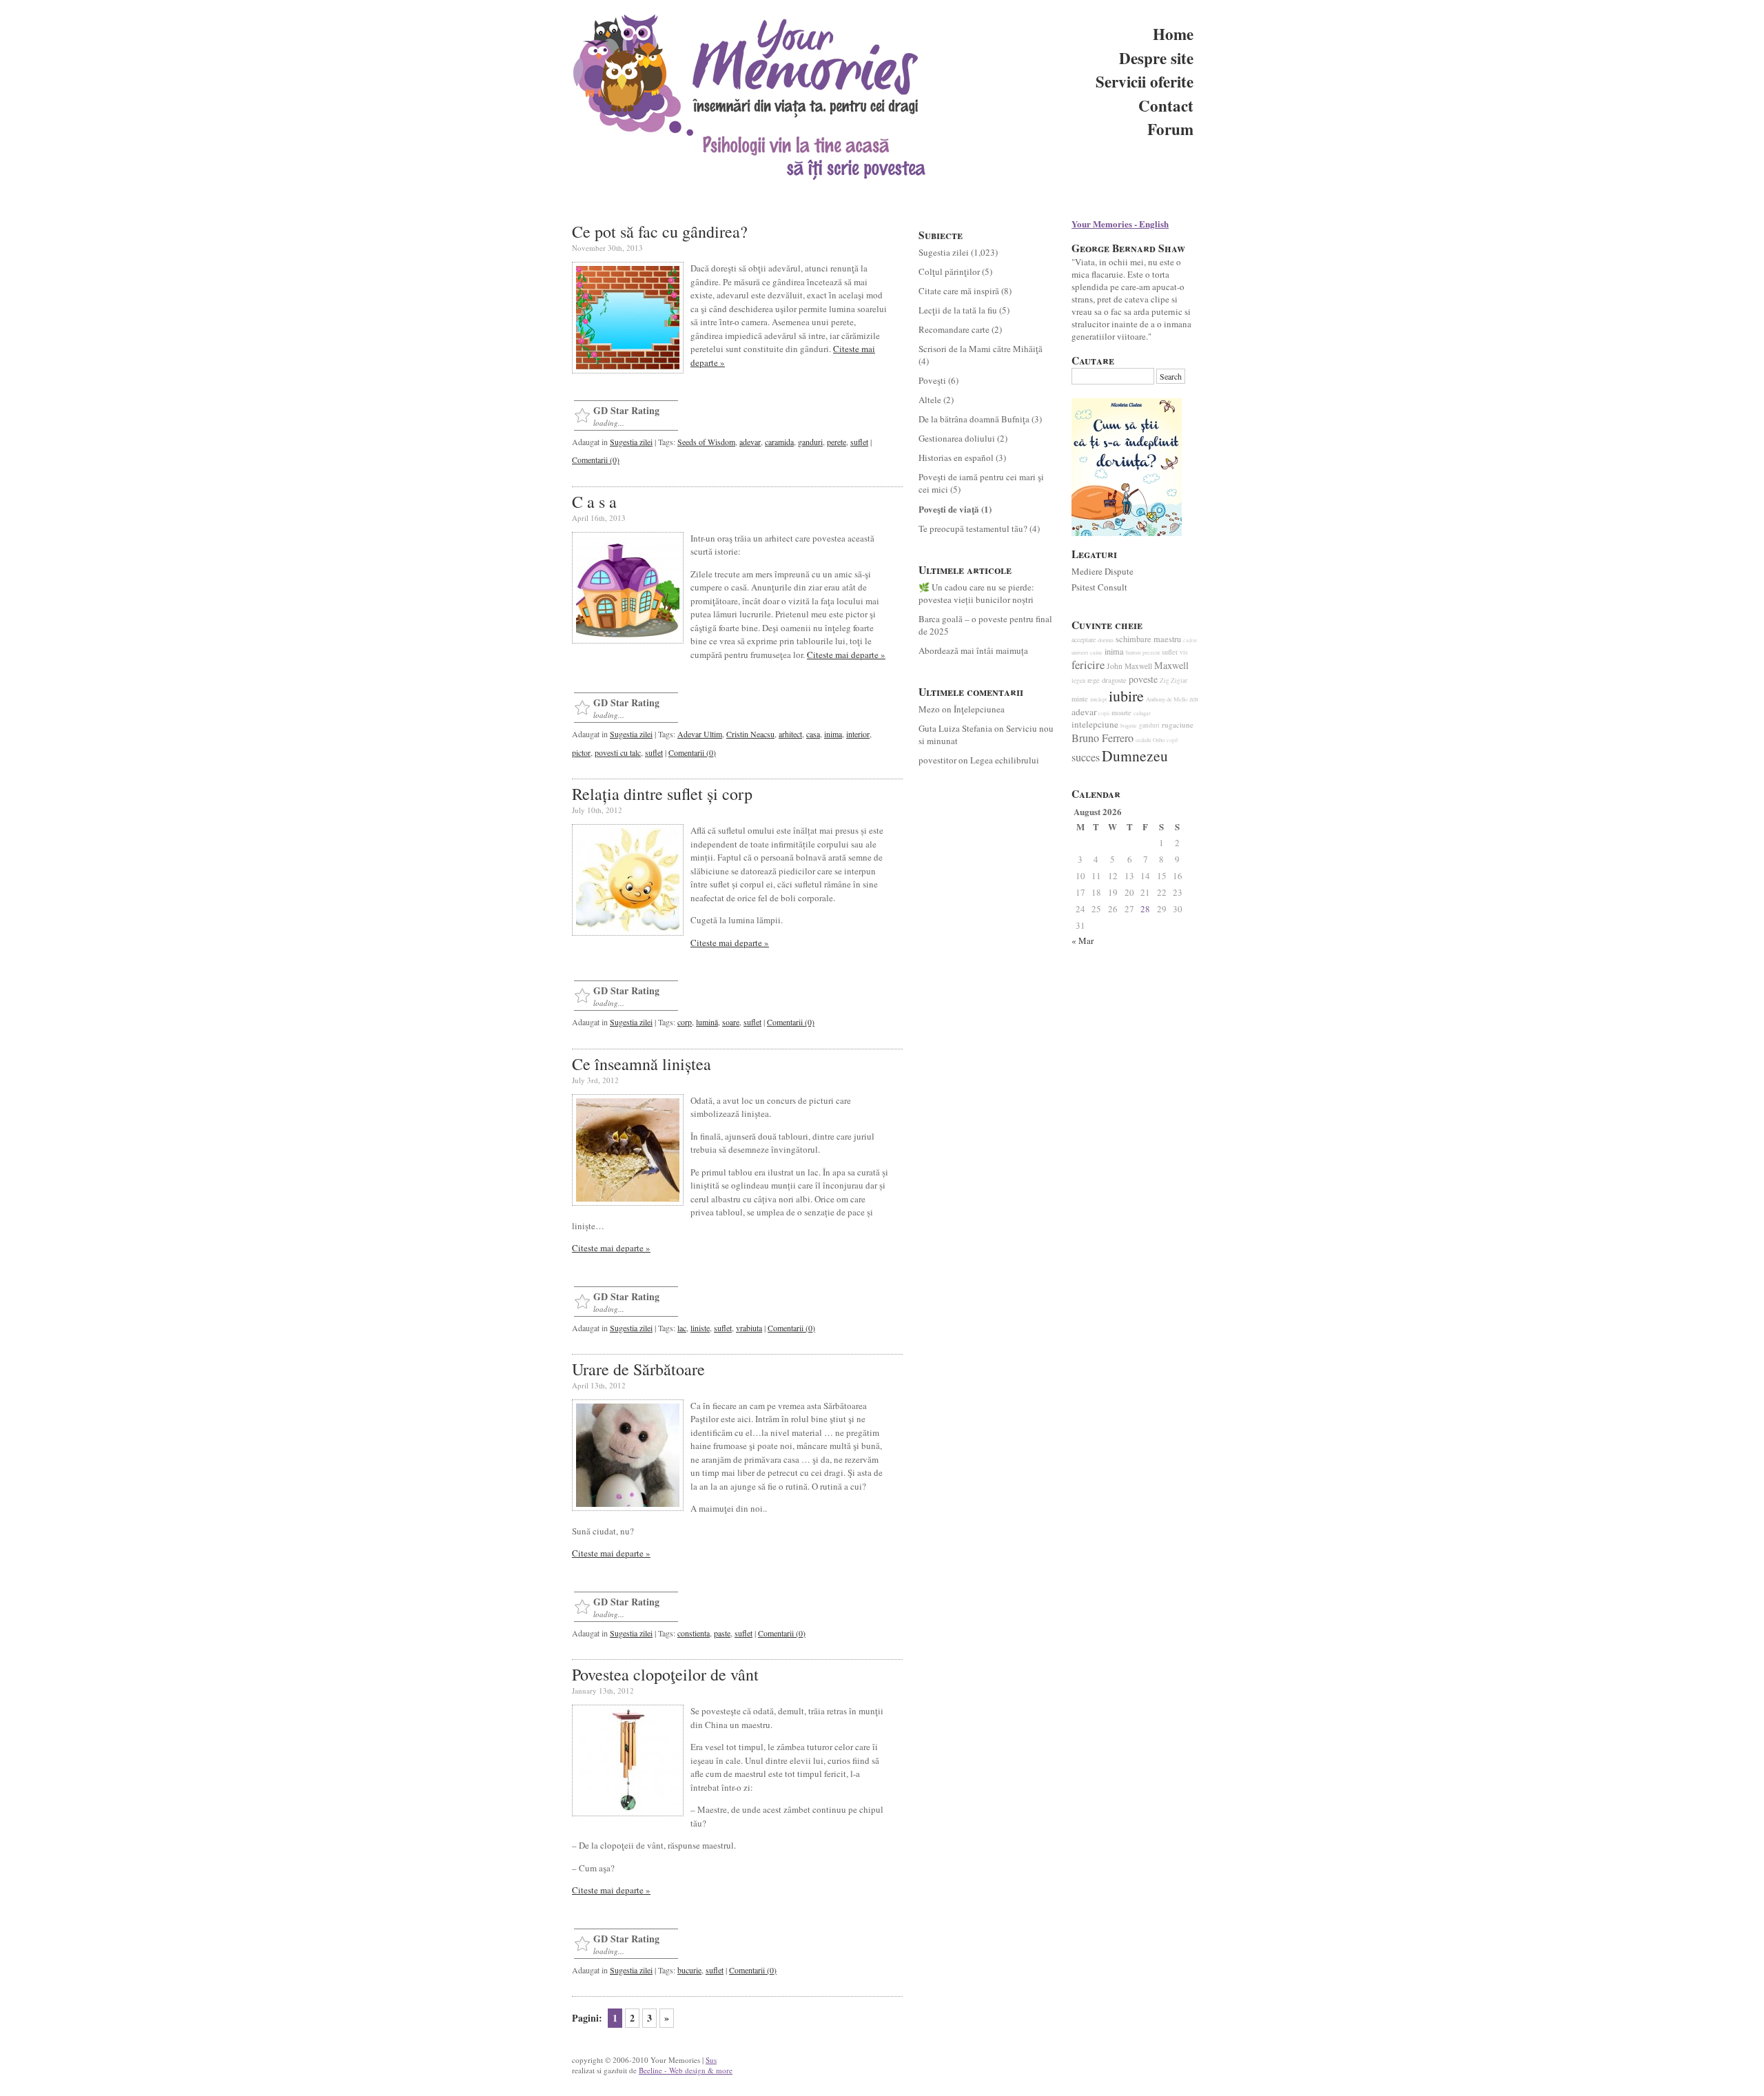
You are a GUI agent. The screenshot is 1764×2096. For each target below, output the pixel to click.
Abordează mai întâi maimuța (973, 650)
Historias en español (956, 458)
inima (833, 734)
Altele (930, 400)
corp (685, 1022)
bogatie (1129, 725)
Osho (1159, 740)
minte (1080, 699)
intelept (1098, 699)
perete (837, 442)
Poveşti (932, 380)
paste (722, 1633)
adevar (750, 442)
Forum (1170, 129)
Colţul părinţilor (949, 271)
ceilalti (1143, 740)
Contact (1166, 105)
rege (1094, 680)
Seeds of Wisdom (706, 442)
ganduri (810, 442)
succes (1086, 757)
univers (1080, 653)
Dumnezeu (1135, 756)
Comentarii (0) (596, 460)
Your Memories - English (1120, 224)
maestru (1167, 639)
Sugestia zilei (631, 442)
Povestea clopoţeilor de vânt (665, 1674)
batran (1133, 653)
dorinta (1106, 640)
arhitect (790, 734)
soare (731, 1022)
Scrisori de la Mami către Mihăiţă (981, 349)
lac (682, 1328)
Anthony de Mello (1167, 699)
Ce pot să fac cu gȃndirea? (660, 232)
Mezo (929, 709)
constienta (694, 1633)
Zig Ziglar (1173, 680)
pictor (581, 752)
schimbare (1134, 639)
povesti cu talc (618, 752)
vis (1184, 652)
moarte (1121, 712)
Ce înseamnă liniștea (642, 1064)
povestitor (937, 760)
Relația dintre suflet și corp (662, 794)
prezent (1151, 652)
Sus (711, 2060)
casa (813, 734)
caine (1096, 652)
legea (1078, 680)
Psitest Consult (1099, 587)
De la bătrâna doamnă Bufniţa (974, 419)
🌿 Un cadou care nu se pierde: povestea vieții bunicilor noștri (976, 593)
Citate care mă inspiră (959, 291)
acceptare (1084, 640)
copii (1104, 713)
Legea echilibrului (1005, 760)
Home (1173, 34)
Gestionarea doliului (957, 438)
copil (1172, 740)
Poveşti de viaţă (949, 509)
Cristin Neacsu (750, 734)
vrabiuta (749, 1328)
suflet (859, 442)
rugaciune (1178, 725)
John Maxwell (1129, 666)
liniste (700, 1328)
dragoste (1114, 680)
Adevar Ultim (700, 734)
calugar (1142, 713)
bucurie (689, 1970)
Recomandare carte (954, 329)
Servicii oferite (1145, 81)
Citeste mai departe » (846, 655)
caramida (779, 442)
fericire (1088, 665)
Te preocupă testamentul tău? (973, 528)
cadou (1190, 640)
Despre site (1156, 58)
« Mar (1083, 941)
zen (1194, 699)
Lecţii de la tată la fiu (958, 310)
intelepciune (1095, 724)
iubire (1126, 696)
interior (858, 734)
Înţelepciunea (979, 709)
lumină (707, 1022)
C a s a (594, 502)
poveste (1143, 679)
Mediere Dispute (1102, 571)
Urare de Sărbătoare (638, 1369)
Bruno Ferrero (1102, 738)
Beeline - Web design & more (686, 2070)
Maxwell (1171, 665)
